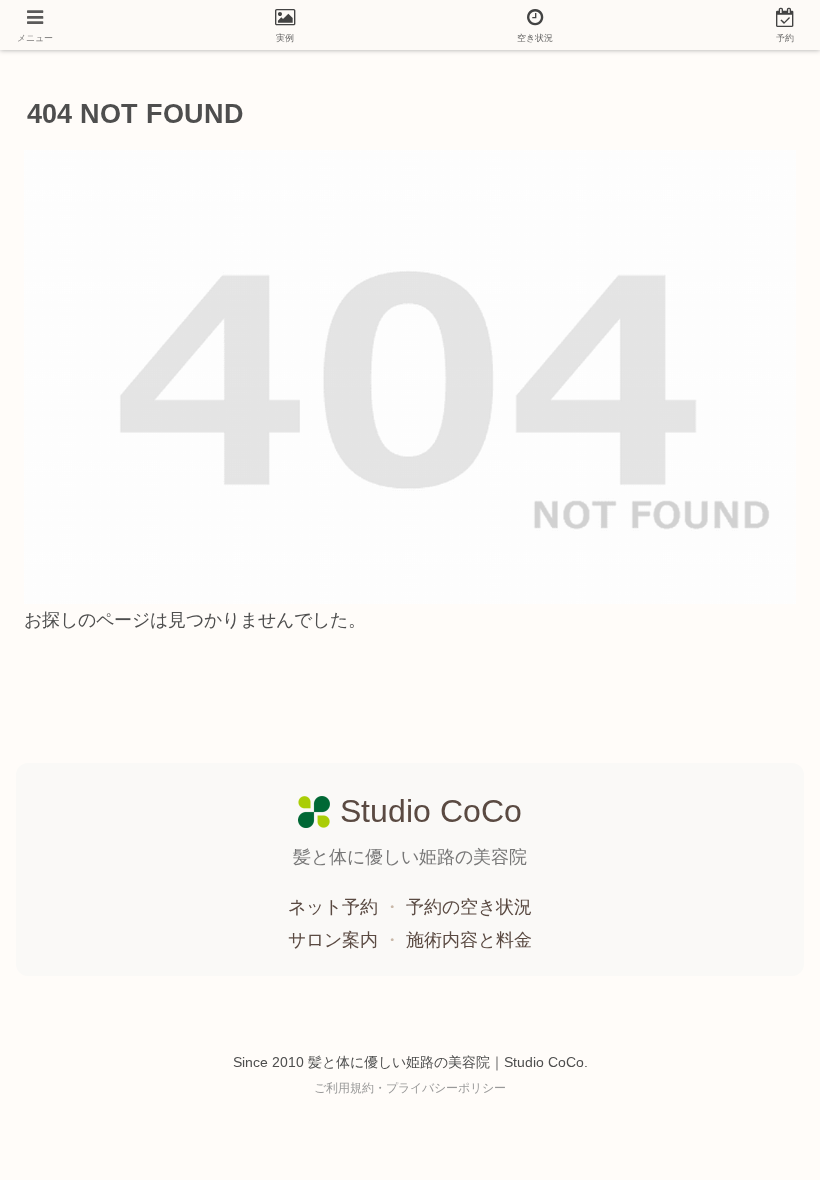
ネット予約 (335, 907)
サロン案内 (335, 940)
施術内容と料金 (469, 940)
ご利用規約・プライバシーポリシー (410, 1088)
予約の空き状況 (469, 907)
